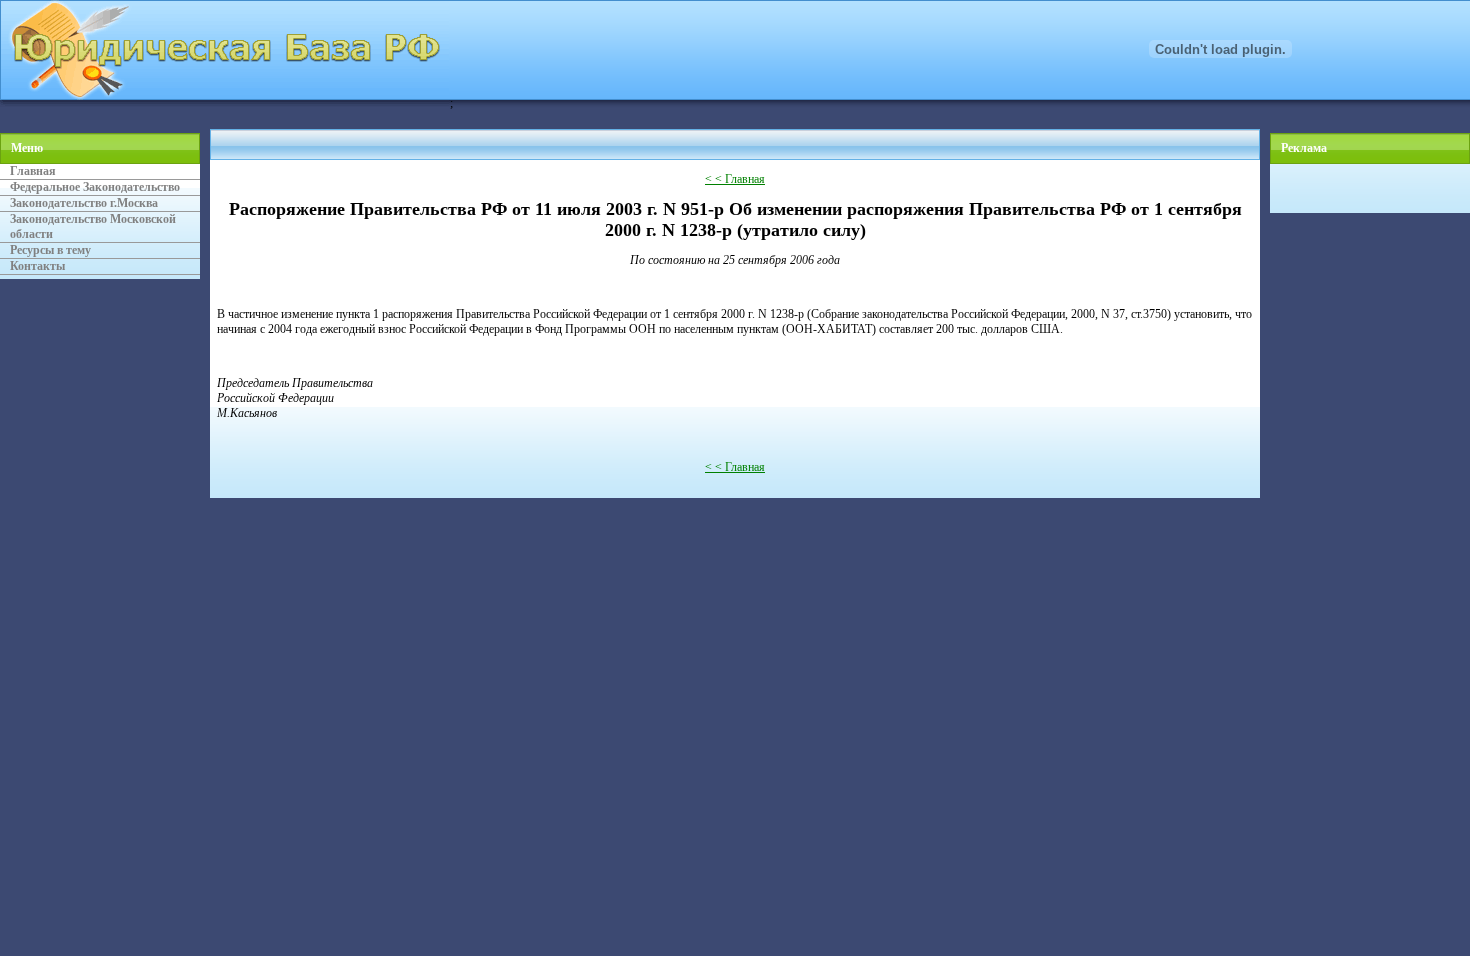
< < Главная (735, 179)
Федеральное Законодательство (95, 187)
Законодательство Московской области (93, 226)
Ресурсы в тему (50, 250)
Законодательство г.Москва (84, 203)
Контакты (37, 266)
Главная (33, 171)
